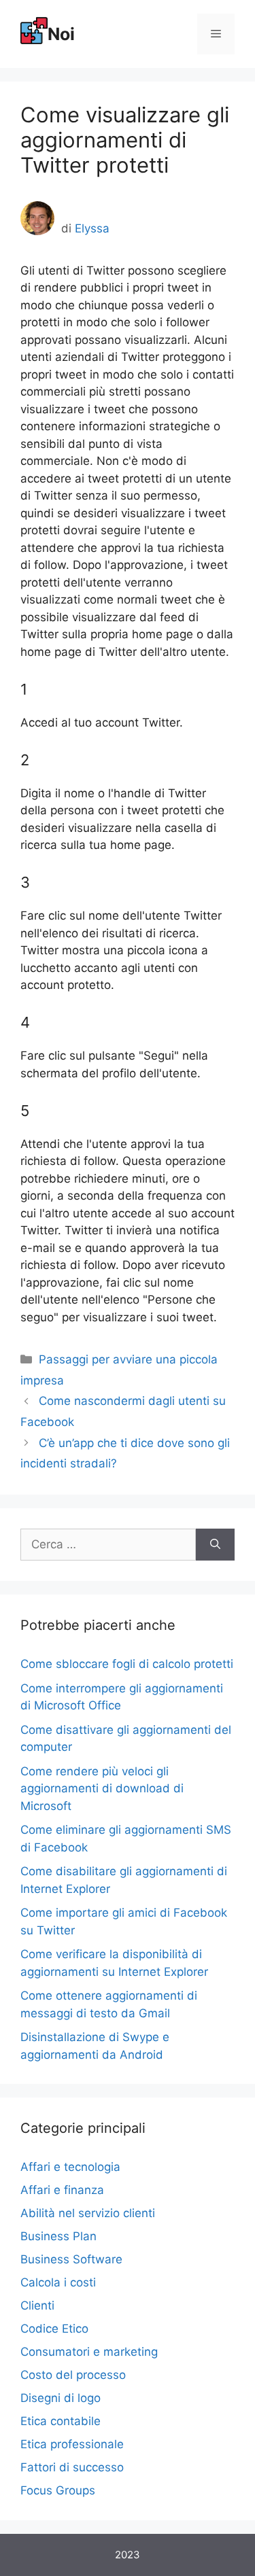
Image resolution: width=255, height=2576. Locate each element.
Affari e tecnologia (70, 2167)
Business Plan (58, 2236)
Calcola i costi (58, 2282)
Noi (61, 34)
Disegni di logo (61, 2398)
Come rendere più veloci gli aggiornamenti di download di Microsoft (102, 1789)
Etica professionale (72, 2444)
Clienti (37, 2305)
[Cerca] (215, 1545)
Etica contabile (61, 2421)
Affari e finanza (62, 2190)
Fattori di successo (72, 2467)
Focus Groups (58, 2490)
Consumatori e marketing (89, 2352)
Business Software (71, 2259)
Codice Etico (54, 2329)
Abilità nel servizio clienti (88, 2213)
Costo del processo (73, 2375)
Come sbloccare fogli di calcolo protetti (127, 1664)
